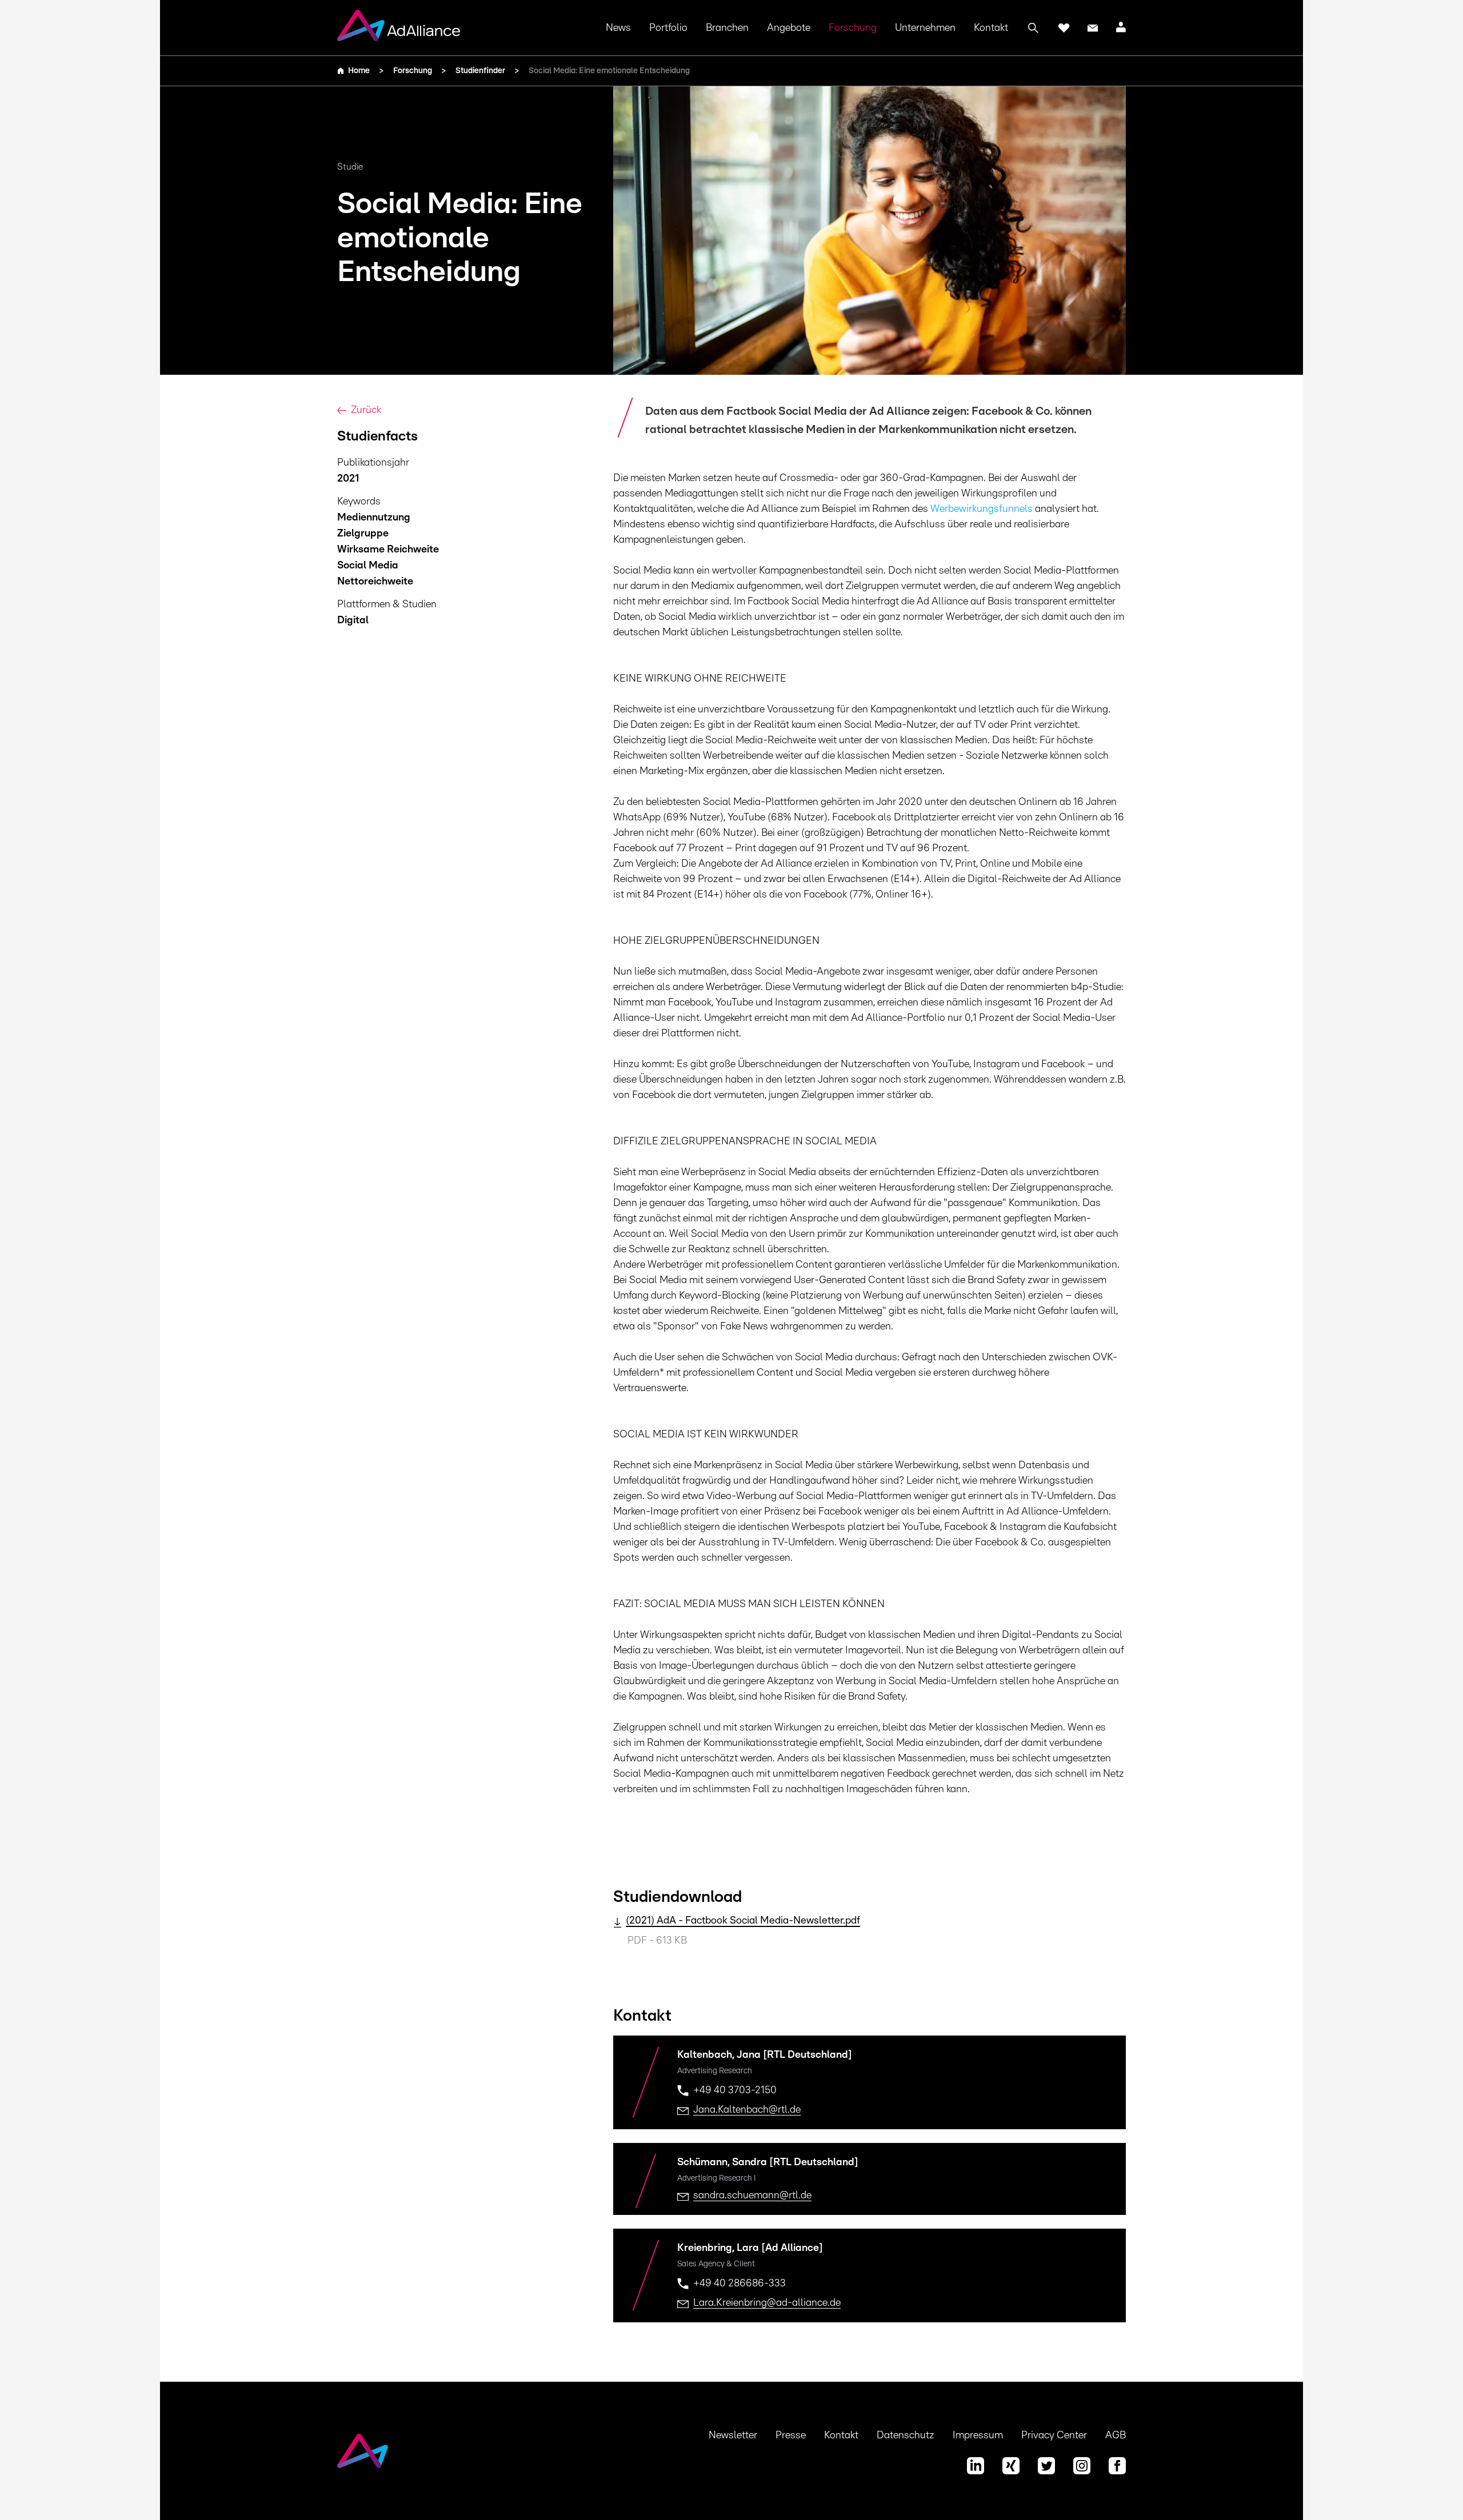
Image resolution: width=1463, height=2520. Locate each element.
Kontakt (991, 28)
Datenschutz (906, 2435)
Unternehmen (925, 28)
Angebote (789, 28)
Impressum (978, 2435)
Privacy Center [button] (1054, 2435)
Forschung (853, 28)
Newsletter (733, 2435)
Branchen (727, 28)
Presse (791, 2435)
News (618, 28)
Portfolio (668, 28)
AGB (1116, 2435)
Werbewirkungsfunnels (982, 509)
